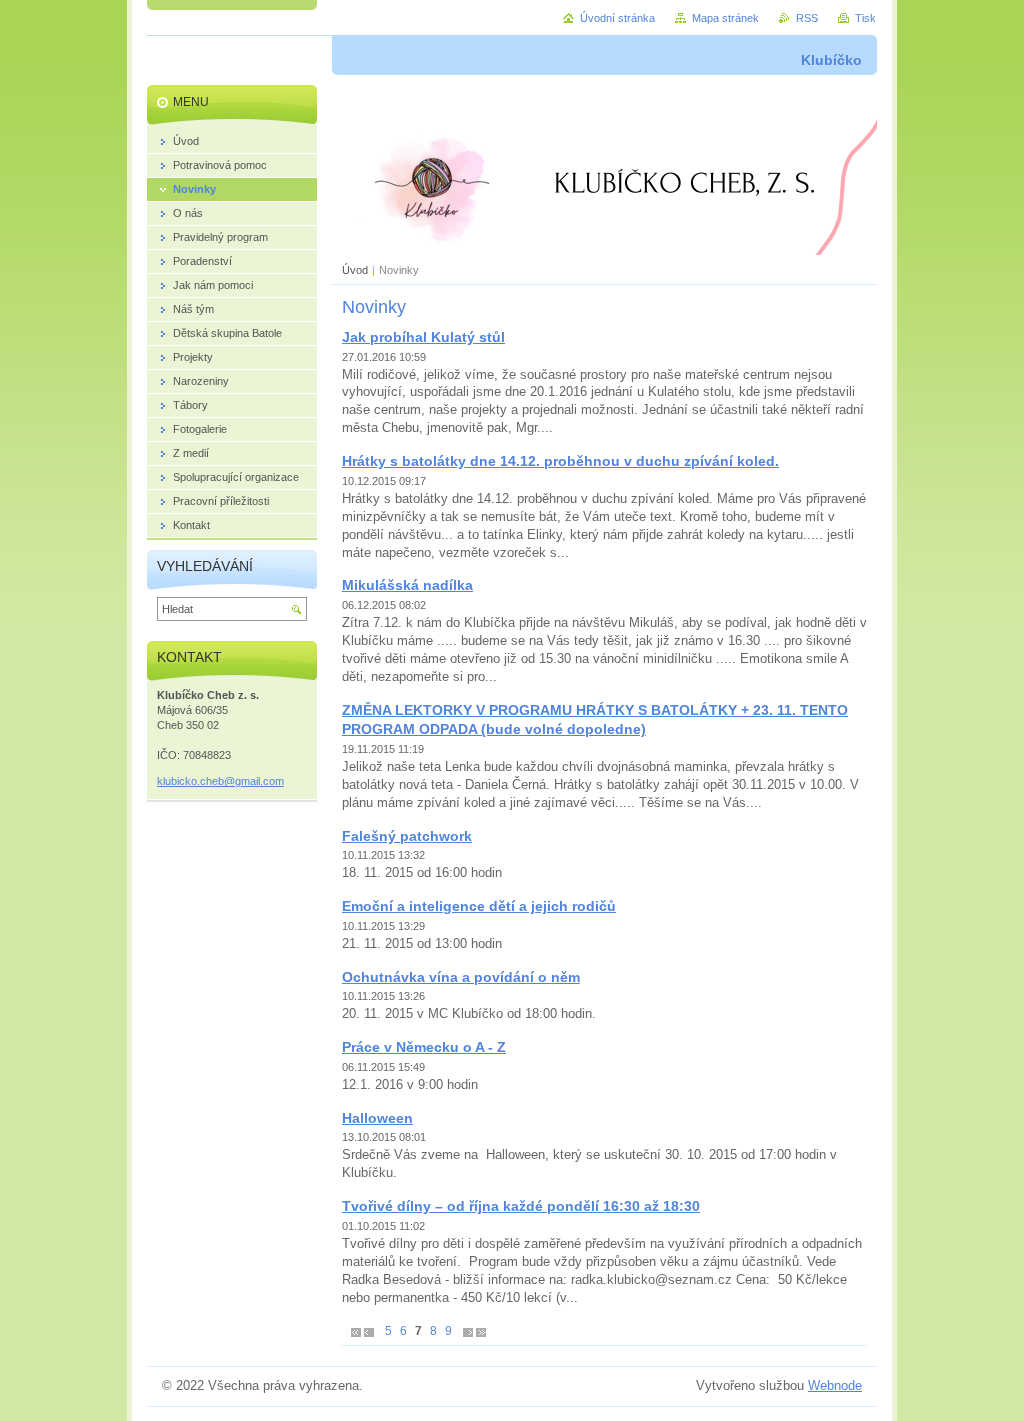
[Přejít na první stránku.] (356, 1331)
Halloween (377, 1118)
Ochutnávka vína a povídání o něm (461, 977)
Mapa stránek (725, 18)
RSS (807, 18)
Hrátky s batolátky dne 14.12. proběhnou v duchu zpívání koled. (560, 461)
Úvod (355, 270)
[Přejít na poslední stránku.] (481, 1331)
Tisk (865, 18)
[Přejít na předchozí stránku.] (369, 1331)
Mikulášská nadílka (407, 585)
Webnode (835, 1385)
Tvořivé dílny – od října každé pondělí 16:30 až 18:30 (521, 1206)
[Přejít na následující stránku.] (468, 1331)
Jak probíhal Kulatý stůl (423, 337)
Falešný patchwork (407, 836)
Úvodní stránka (617, 18)
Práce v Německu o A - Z (424, 1047)
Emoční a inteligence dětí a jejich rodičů (479, 906)
